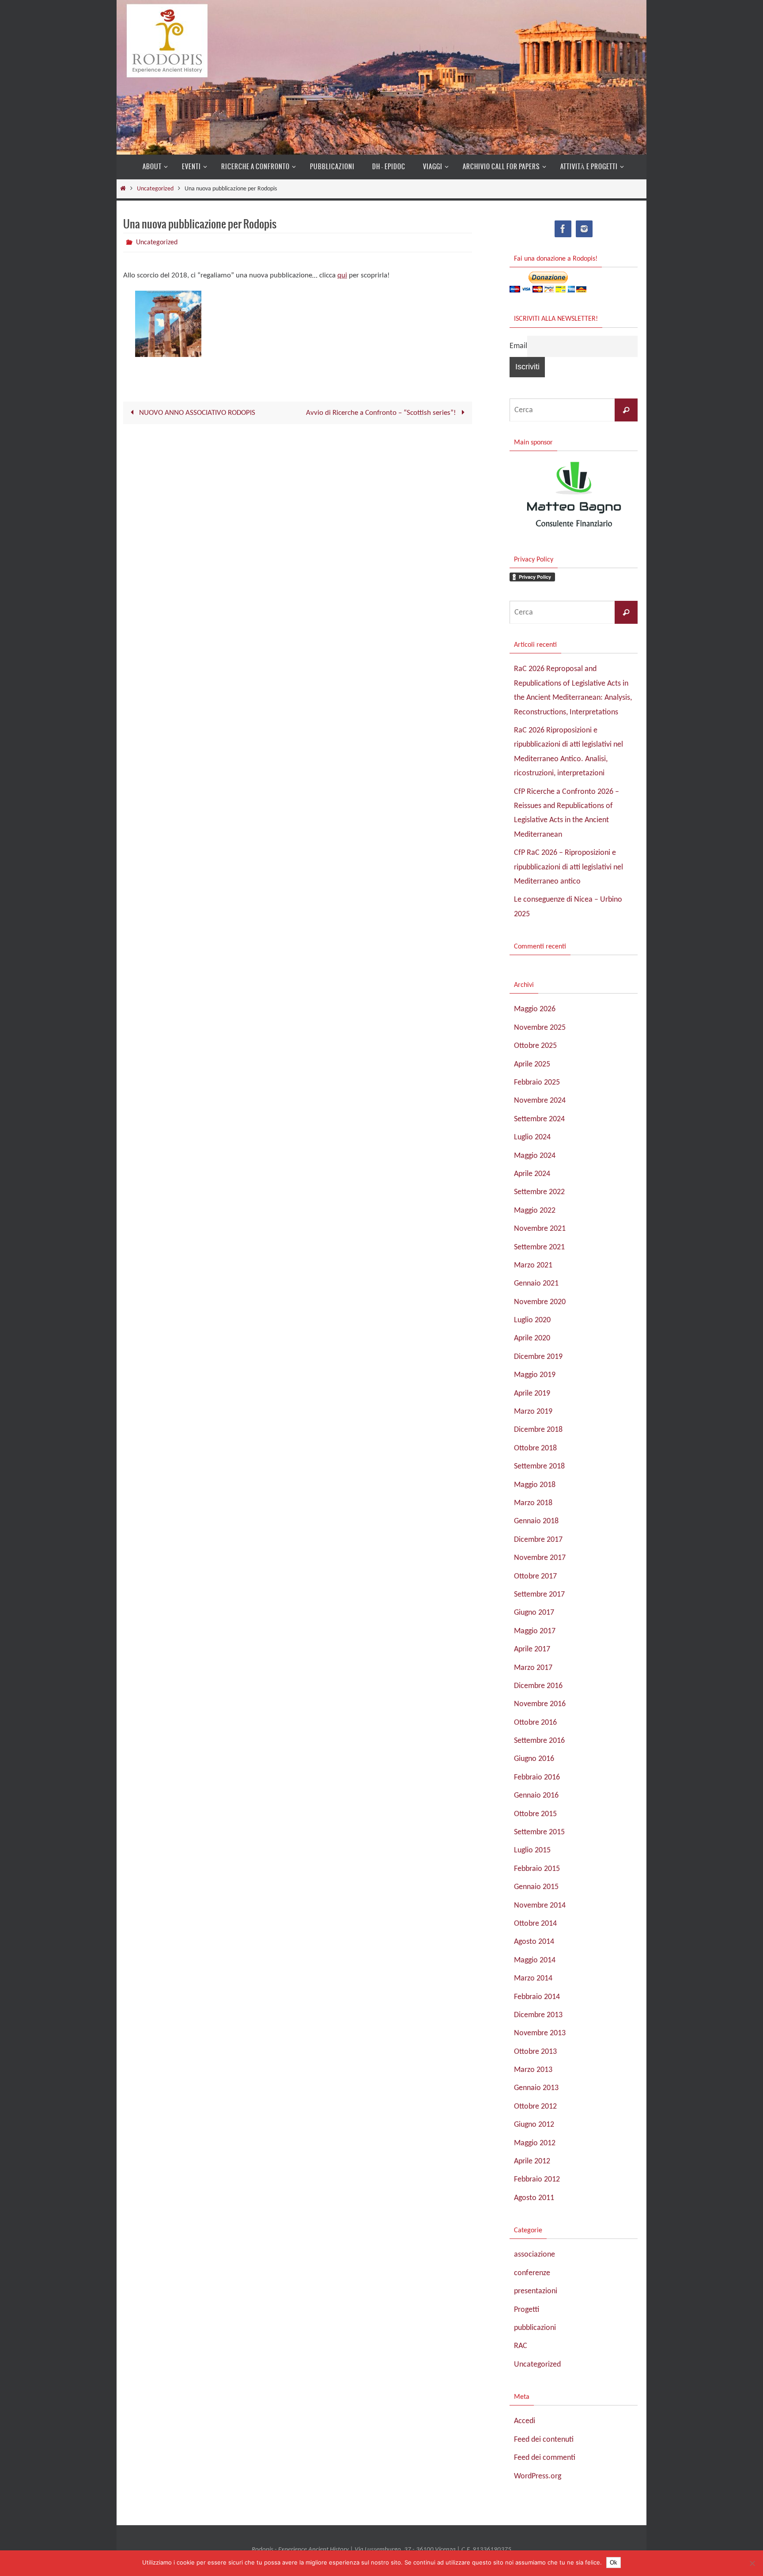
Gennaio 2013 (536, 2088)
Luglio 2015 (532, 1850)
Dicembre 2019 (538, 1357)
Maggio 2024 (535, 1156)
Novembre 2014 (540, 1906)
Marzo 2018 (533, 1503)
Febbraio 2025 (537, 1083)
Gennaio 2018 (536, 1521)
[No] (752, 2563)
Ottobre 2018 (535, 1448)
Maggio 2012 (535, 2143)
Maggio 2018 (535, 1485)
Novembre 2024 (540, 1101)
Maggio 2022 (535, 1211)
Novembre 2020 (540, 1302)
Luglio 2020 (532, 1320)
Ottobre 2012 (535, 2107)
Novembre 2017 (540, 1558)
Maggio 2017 (535, 1631)
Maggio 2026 (535, 1009)
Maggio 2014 (535, 1960)
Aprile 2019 (532, 1394)
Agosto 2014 (534, 1942)
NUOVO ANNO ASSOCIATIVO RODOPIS (196, 413)
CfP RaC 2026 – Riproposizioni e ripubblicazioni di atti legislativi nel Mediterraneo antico (568, 867)
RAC (521, 2346)
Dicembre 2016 (538, 1686)
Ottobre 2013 (535, 2052)
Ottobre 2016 (535, 1723)
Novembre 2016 (540, 1704)
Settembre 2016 (539, 1741)
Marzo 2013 (533, 2070)
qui (342, 275)
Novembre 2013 (540, 2033)
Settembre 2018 (539, 1466)
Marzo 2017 (533, 1668)
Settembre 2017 (539, 1595)
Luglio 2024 (532, 1137)
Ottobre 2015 (535, 1814)
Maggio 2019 (535, 1375)
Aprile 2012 (532, 2161)
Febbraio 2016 (537, 1777)
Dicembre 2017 (538, 1540)
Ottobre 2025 (535, 1046)
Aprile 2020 (532, 1338)
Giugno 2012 (534, 2125)
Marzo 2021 (533, 1265)
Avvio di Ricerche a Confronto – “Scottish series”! (382, 413)
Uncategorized (155, 189)
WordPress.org (538, 2476)
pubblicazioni (535, 2328)
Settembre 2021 (539, 1247)
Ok (614, 2563)
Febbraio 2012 (537, 2180)
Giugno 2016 (534, 1759)
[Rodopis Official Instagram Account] (584, 229)
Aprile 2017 (532, 1649)
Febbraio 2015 (537, 1869)
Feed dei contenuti (544, 2440)
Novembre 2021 (540, 1229)
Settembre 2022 (539, 1192)
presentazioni (536, 2291)
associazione (534, 2255)
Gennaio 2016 (536, 1796)
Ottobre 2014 (535, 1924)
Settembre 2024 (539, 1119)
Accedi (525, 2421)
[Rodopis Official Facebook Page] (563, 229)
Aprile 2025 (532, 1064)
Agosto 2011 (534, 2198)
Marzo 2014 (533, 1978)
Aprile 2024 (532, 1174)
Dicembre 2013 (538, 2015)
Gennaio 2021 (536, 1284)
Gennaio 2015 (536, 1887)
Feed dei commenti (545, 2458)
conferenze (532, 2273)
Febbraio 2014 (537, 1997)
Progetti (527, 2310)
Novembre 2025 (540, 1028)
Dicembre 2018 (538, 1430)
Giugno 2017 (534, 1613)
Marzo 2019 (533, 1412)
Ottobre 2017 (535, 1576)
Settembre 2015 (539, 1832)
